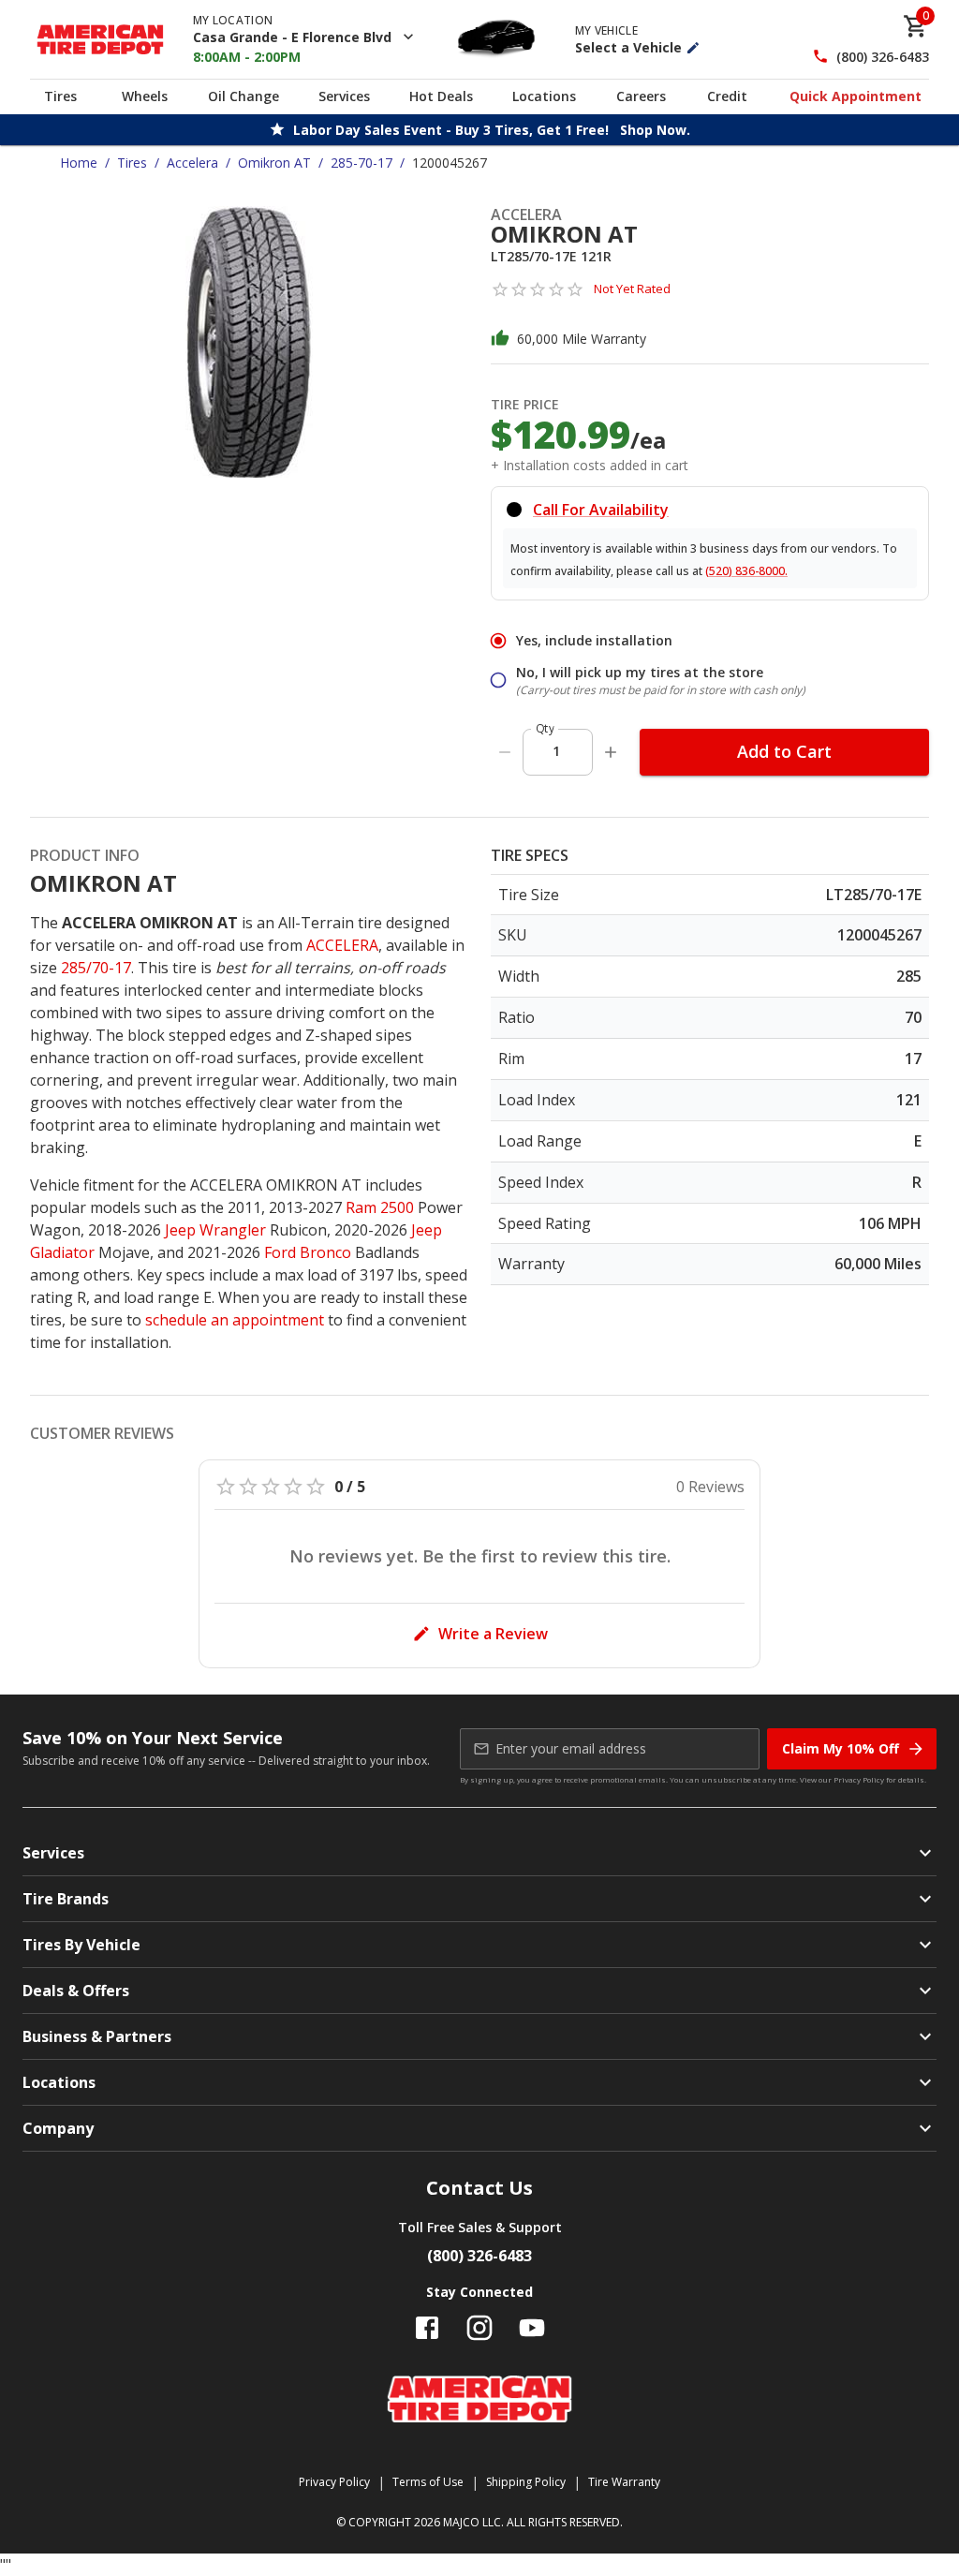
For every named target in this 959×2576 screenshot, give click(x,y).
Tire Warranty (624, 2482)
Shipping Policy (526, 2482)
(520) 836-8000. (746, 571)
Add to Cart (784, 751)
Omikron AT (274, 163)
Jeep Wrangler (215, 1230)
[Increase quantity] (611, 752)
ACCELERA (342, 945)
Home (79, 163)
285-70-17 (361, 163)
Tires (60, 96)
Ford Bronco (308, 1252)
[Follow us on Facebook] (427, 2328)
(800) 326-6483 (883, 57)
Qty (545, 728)
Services (344, 96)
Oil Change (243, 96)
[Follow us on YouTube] (532, 2328)
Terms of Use (428, 2482)
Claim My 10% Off (841, 1748)
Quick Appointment (856, 96)
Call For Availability (601, 510)
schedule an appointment (235, 1320)
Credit (727, 96)
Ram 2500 (380, 1207)
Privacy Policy (859, 1779)
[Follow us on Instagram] (479, 2328)
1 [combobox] (556, 751)
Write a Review (493, 1634)
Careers (641, 96)
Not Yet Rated (632, 289)
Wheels (145, 96)
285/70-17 (96, 968)
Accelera (192, 163)
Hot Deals (441, 96)
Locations (544, 96)
